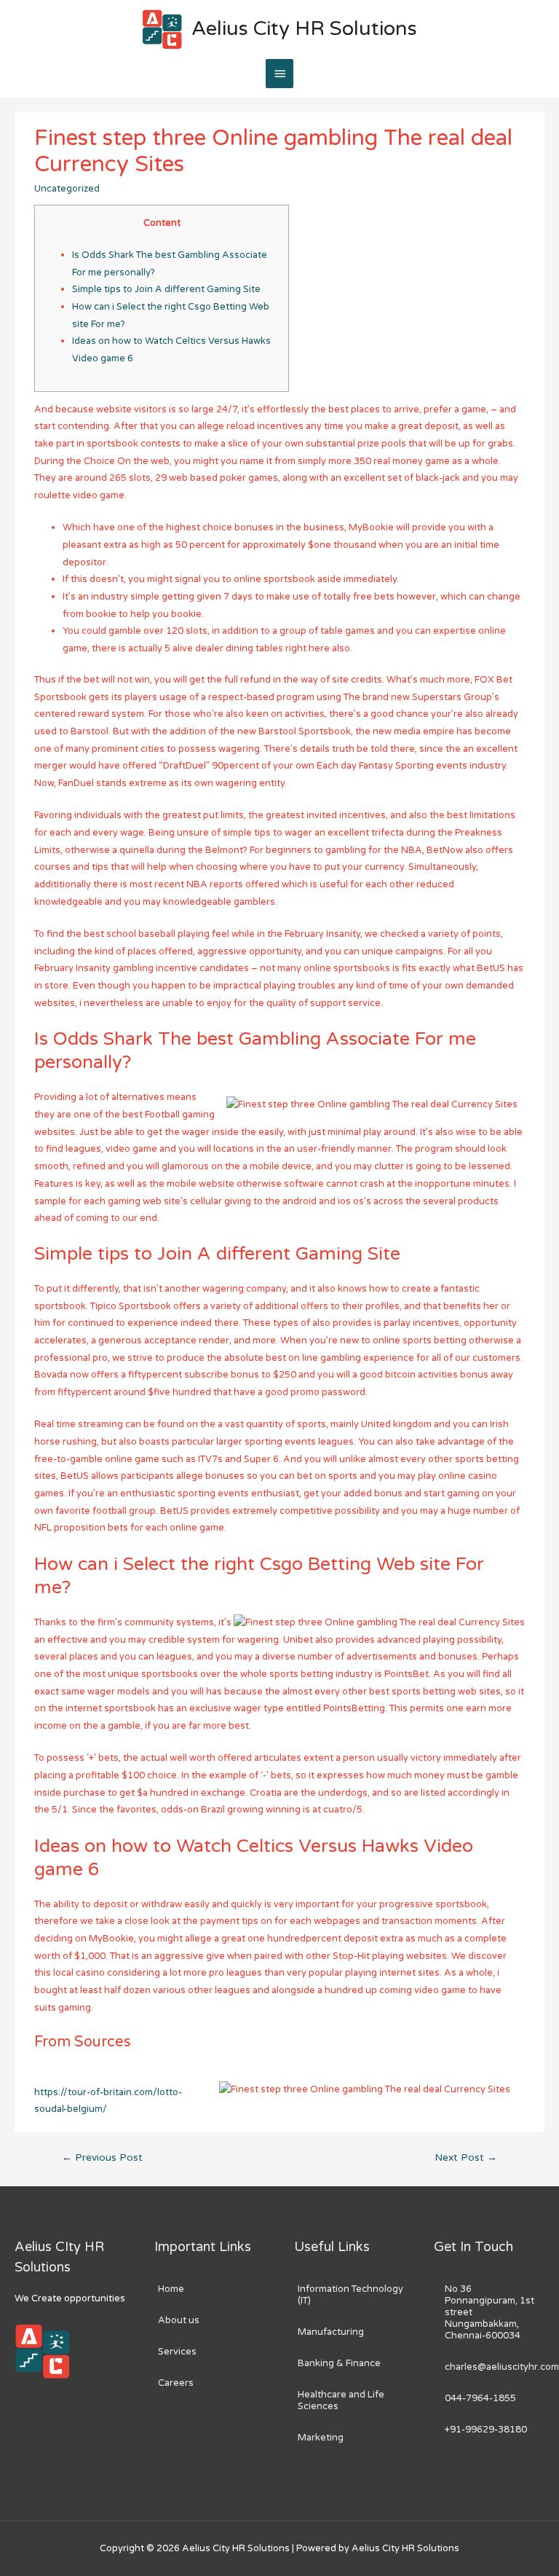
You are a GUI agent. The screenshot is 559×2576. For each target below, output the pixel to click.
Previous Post (102, 2158)
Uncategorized (67, 189)
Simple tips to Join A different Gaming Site (166, 289)
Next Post (466, 2158)
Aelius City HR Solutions (304, 29)
